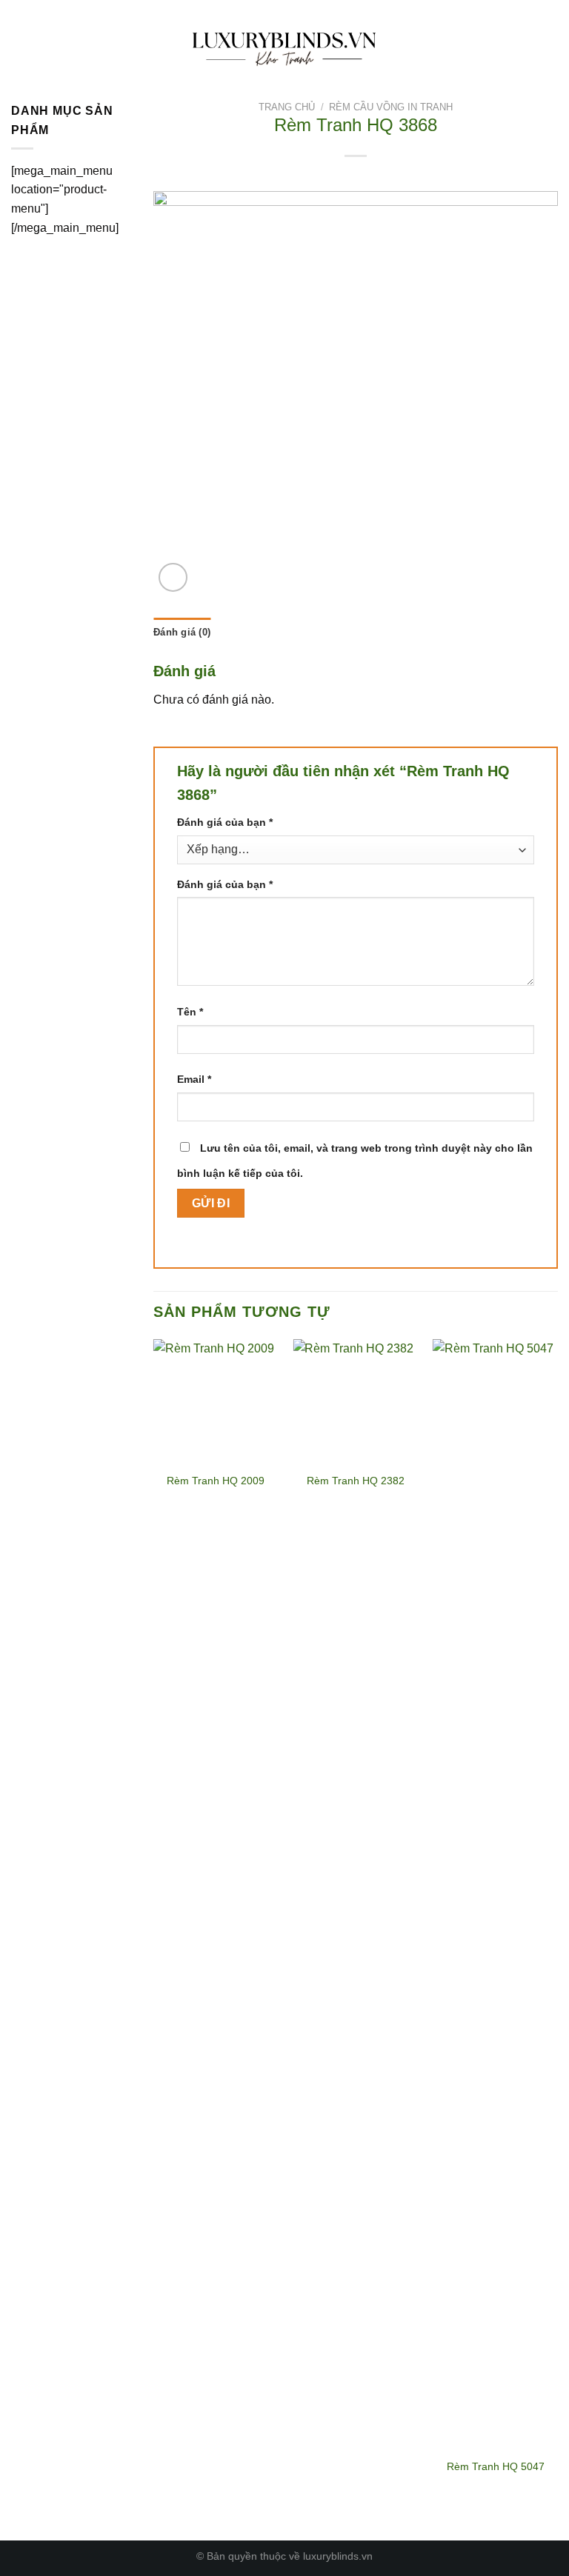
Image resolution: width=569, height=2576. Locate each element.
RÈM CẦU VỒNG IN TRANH (391, 107)
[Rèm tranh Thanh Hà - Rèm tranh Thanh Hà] (285, 45)
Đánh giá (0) (182, 632)
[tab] (182, 633)
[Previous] (154, 1928)
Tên (190, 1012)
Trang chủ (287, 107)
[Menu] (20, 45)
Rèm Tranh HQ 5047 (496, 2466)
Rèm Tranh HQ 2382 (356, 1481)
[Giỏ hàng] (543, 45)
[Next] (557, 1928)
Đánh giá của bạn (225, 822)
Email (194, 1079)
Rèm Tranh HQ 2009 (216, 1481)
